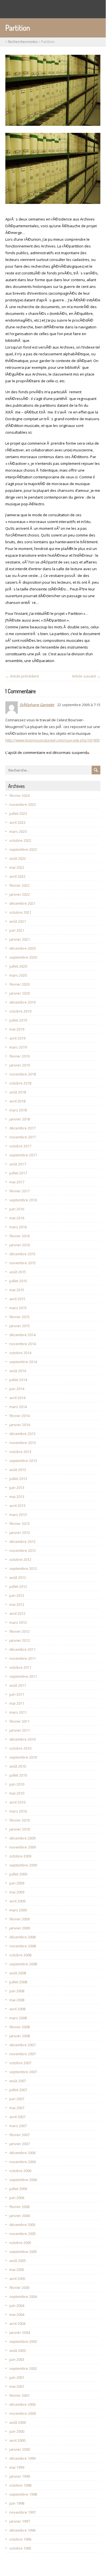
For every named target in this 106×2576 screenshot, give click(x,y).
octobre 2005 (20, 2243)
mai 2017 (17, 1182)
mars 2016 (18, 1227)
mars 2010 (18, 1811)
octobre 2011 (20, 1667)
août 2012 (18, 1577)
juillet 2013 (18, 1479)
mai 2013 (17, 1497)
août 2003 (18, 2350)
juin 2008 (17, 1991)
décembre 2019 (22, 1002)
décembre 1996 (22, 2530)
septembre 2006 (23, 2180)
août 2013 (18, 1470)
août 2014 (18, 1371)
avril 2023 (17, 822)
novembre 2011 (23, 1658)
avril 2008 (17, 2009)
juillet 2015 (18, 1281)
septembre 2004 (23, 2297)
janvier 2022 (20, 894)
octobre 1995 (20, 2548)
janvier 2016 (20, 1245)
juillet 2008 (18, 1982)
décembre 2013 (22, 1434)
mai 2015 (17, 1290)
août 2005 (18, 2261)
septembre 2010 (23, 1757)
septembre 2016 (23, 1200)
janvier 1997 (20, 2521)
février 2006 (19, 2207)
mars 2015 (18, 1308)
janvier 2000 (20, 2449)
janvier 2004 (20, 2332)
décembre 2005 (22, 2225)
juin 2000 (17, 2431)
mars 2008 (18, 2018)
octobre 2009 (20, 1856)
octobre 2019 (20, 1011)
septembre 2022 (23, 849)
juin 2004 (17, 2306)
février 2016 (19, 1236)
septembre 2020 (23, 957)
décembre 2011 (22, 1649)
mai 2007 (17, 2108)
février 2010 (19, 1820)
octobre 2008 (20, 1955)
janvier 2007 (20, 2144)
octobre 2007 (20, 2063)
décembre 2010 (22, 1739)
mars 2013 (18, 1515)
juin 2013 (17, 1488)
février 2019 (19, 1056)
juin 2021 (17, 930)
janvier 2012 (20, 1640)
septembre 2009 (23, 1865)
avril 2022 (17, 876)
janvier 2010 (20, 1829)
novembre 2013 (23, 1443)
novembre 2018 (23, 1074)
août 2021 (18, 921)
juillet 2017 (18, 1173)
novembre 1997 (23, 2512)
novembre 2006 (23, 2162)
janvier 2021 (20, 939)
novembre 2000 (23, 2413)
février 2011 (19, 1721)
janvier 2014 (20, 1425)
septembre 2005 (23, 2252)
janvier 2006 (20, 2216)
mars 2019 (18, 1047)
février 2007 (19, 2135)
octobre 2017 (20, 1146)
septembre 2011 (23, 1676)
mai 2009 (17, 1892)
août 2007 (18, 2081)
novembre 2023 (23, 804)
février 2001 (19, 2395)
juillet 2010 (18, 1775)
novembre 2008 (23, 1946)
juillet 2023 (18, 813)
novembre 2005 (23, 2234)
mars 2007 (18, 2126)
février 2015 (19, 1317)
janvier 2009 (20, 1928)
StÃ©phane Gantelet (37, 705)
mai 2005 (17, 2270)
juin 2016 (17, 1209)
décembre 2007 (22, 2045)
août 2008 (18, 1973)
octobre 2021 (20, 912)
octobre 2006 (20, 2171)
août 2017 (18, 1164)
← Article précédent (22, 676)
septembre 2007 (23, 2072)
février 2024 (19, 795)
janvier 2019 (20, 1065)
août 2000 (18, 2422)
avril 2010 (17, 1802)
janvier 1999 (20, 2476)
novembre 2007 (23, 2054)
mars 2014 (18, 1407)
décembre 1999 (22, 2458)
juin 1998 (17, 2503)
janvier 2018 (20, 1119)
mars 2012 (18, 1622)
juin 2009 (17, 1883)
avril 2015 (17, 1299)
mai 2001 (17, 2386)
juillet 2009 (18, 1874)
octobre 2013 (20, 1452)
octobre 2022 (20, 840)
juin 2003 (17, 2359)
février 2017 (19, 1191)
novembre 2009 (23, 1847)
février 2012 (19, 1631)
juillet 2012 (18, 1586)
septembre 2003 (23, 2341)
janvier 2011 (20, 1730)
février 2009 (19, 1919)
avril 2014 (17, 1398)
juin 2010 (17, 1784)
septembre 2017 (23, 1155)
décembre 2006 (22, 2153)
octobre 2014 (20, 1353)
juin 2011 (17, 1694)
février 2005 (19, 2288)
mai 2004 (17, 2314)
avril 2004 (17, 2323)
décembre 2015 (22, 1254)
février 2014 (19, 1416)
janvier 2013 (20, 1533)
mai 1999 (17, 2467)
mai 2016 (17, 1218)
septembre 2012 (23, 1568)
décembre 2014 (22, 1335)
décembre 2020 (22, 948)
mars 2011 (18, 1712)
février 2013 (19, 1524)
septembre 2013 (23, 1461)
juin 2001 (17, 2377)
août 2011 (18, 1685)
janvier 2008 (20, 2036)
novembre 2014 (23, 1344)
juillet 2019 (18, 1020)
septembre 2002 (23, 2368)
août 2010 (18, 1766)
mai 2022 (17, 867)
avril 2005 (17, 2279)
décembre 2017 (22, 1128)
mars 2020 (18, 975)
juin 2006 (17, 2198)
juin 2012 (17, 1595)
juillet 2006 (18, 2189)
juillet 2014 (18, 1380)
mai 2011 (17, 1703)
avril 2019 (17, 1038)
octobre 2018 (20, 1083)
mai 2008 (17, 2000)
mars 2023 (18, 831)
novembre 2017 (23, 1137)
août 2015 (18, 1272)
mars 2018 (18, 1110)
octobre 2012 (20, 1559)
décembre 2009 (22, 1838)
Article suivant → (86, 676)
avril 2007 (17, 2117)
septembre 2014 (23, 1362)
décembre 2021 (22, 903)
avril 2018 (17, 1101)
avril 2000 (17, 2440)
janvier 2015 (20, 1326)
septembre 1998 (23, 2494)
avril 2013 (17, 1506)
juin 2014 (17, 1389)
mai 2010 (17, 1793)
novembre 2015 (23, 1263)
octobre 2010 (20, 1748)
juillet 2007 (18, 2090)
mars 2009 (18, 1910)
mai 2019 (17, 1029)
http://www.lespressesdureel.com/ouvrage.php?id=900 (52, 740)
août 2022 (18, 858)
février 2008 (19, 2027)
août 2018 (18, 1092)
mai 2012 (17, 1604)
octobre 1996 (20, 2539)
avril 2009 (17, 1901)
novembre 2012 (23, 1550)
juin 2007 (17, 2099)
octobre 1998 (20, 2485)
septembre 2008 (23, 1964)
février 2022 (19, 885)
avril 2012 (17, 1613)
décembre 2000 (22, 2404)
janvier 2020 (20, 993)
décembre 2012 (22, 1541)
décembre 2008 (22, 1937)
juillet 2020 (18, 966)
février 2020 (19, 984)
